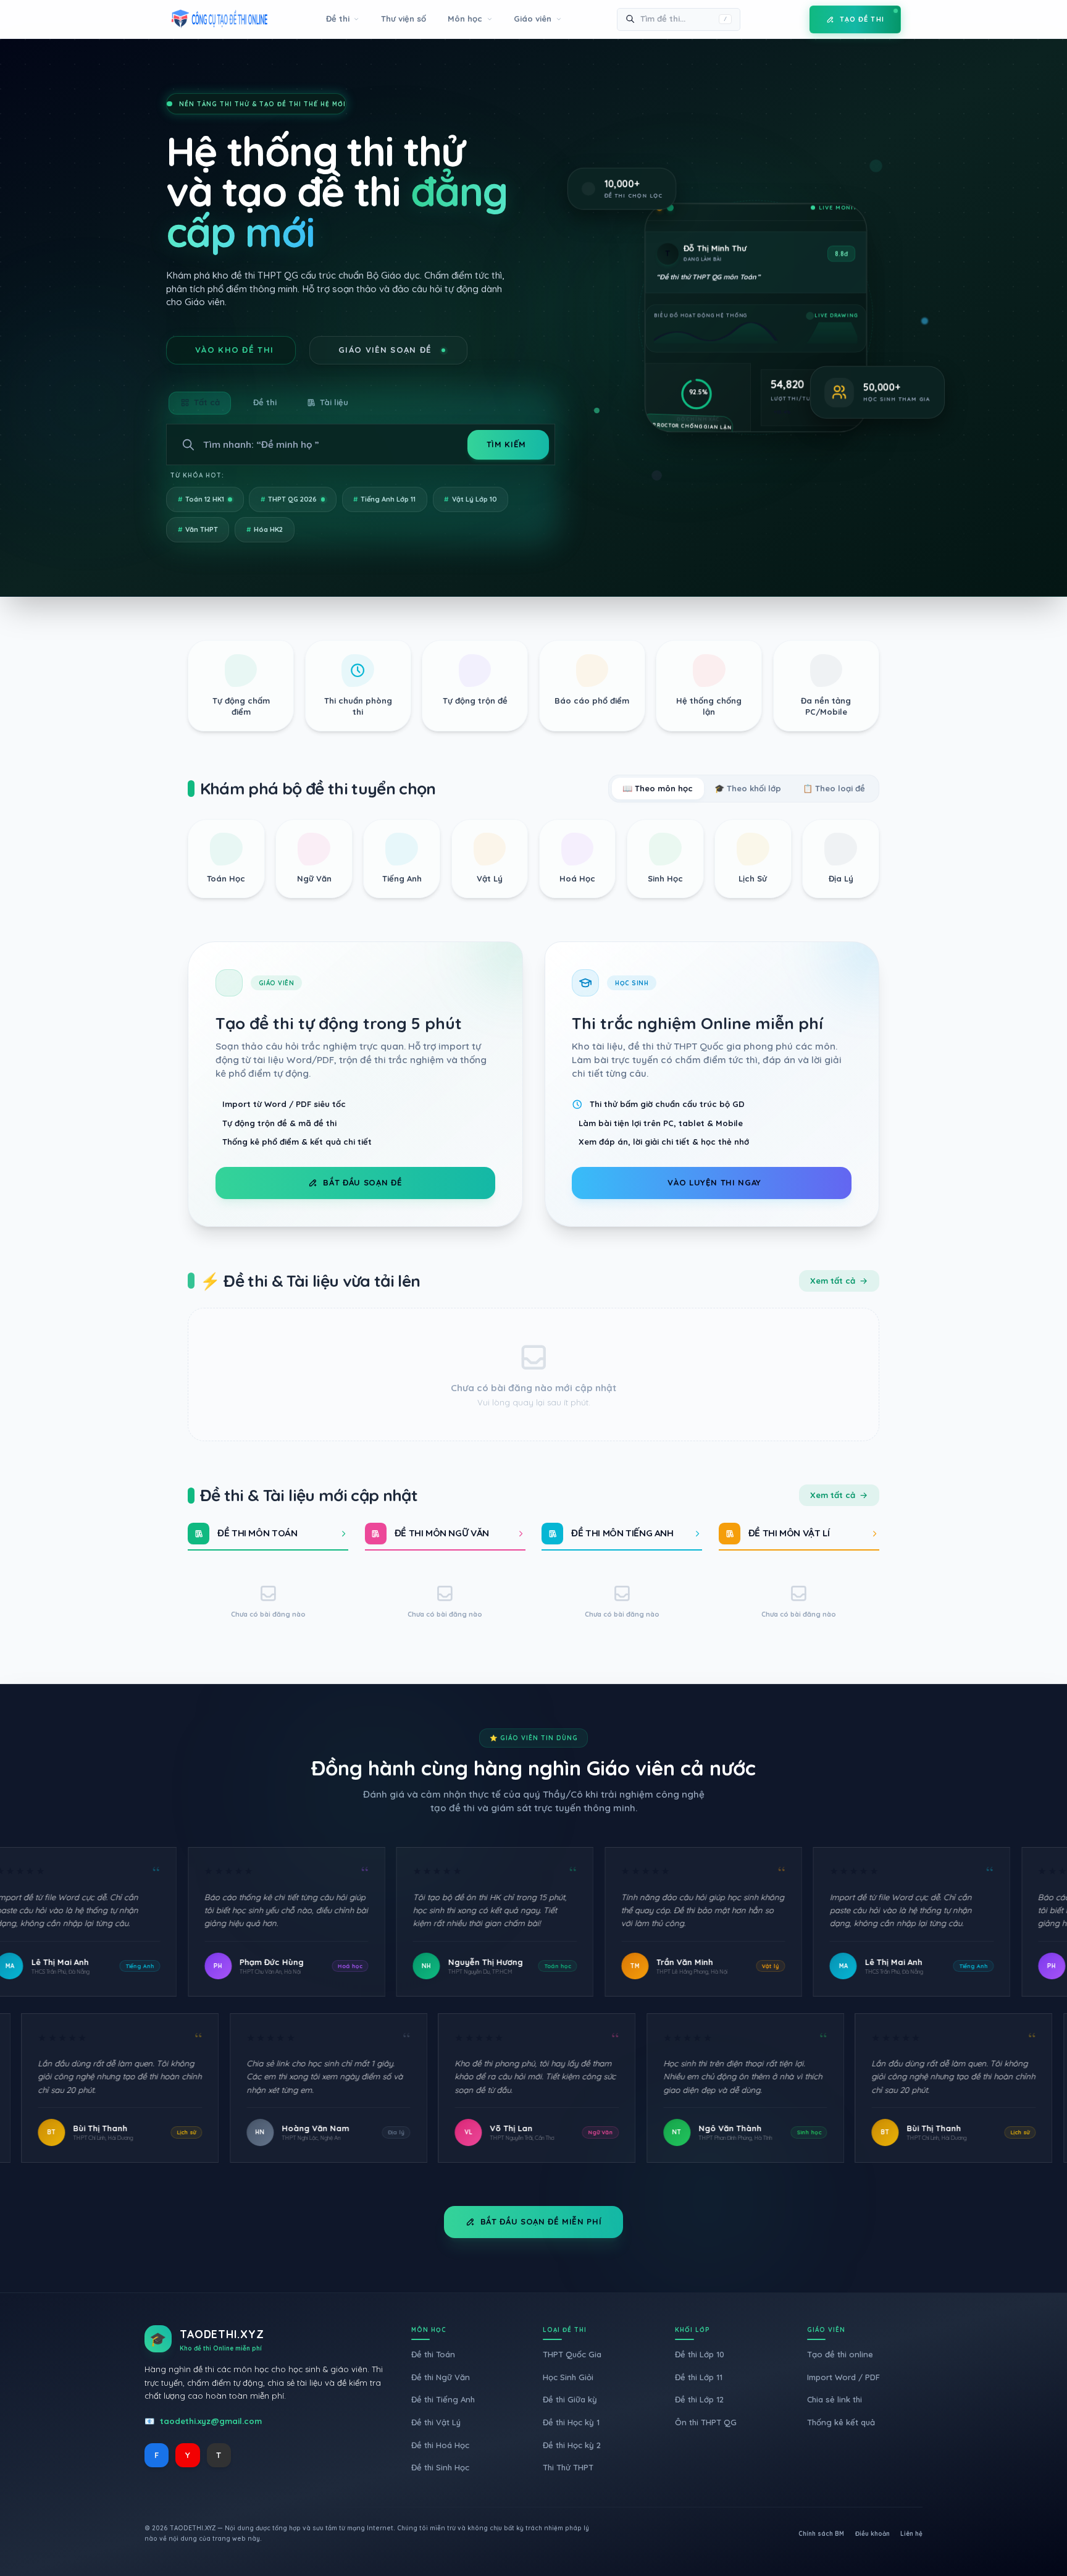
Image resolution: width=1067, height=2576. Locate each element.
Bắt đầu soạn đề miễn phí (541, 2221)
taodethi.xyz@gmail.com (211, 2421)
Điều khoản (872, 2534)
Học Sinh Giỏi (568, 2377)
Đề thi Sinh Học (440, 2467)
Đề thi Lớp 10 (700, 2354)
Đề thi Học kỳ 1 (571, 2422)
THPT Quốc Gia (572, 2354)
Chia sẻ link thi (835, 2399)
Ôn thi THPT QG (706, 2422)
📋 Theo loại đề (834, 788)
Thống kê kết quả (841, 2422)
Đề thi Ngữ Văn (441, 2377)
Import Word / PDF (843, 2377)
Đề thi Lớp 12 (699, 2399)
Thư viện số (404, 19)
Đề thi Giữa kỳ (570, 2399)
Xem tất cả (833, 1281)
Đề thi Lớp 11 (699, 2377)
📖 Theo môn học (658, 788)
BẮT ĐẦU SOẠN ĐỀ (362, 1182)
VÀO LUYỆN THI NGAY (714, 1182)
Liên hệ (911, 2534)
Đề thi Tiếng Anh (443, 2399)
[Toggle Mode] (791, 19)
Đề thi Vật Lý (436, 2422)
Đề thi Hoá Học (440, 2445)
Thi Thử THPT (568, 2467)
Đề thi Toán (433, 2354)
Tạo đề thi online (840, 2354)
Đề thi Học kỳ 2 (572, 2445)
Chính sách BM (821, 2534)
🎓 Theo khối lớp (748, 788)
